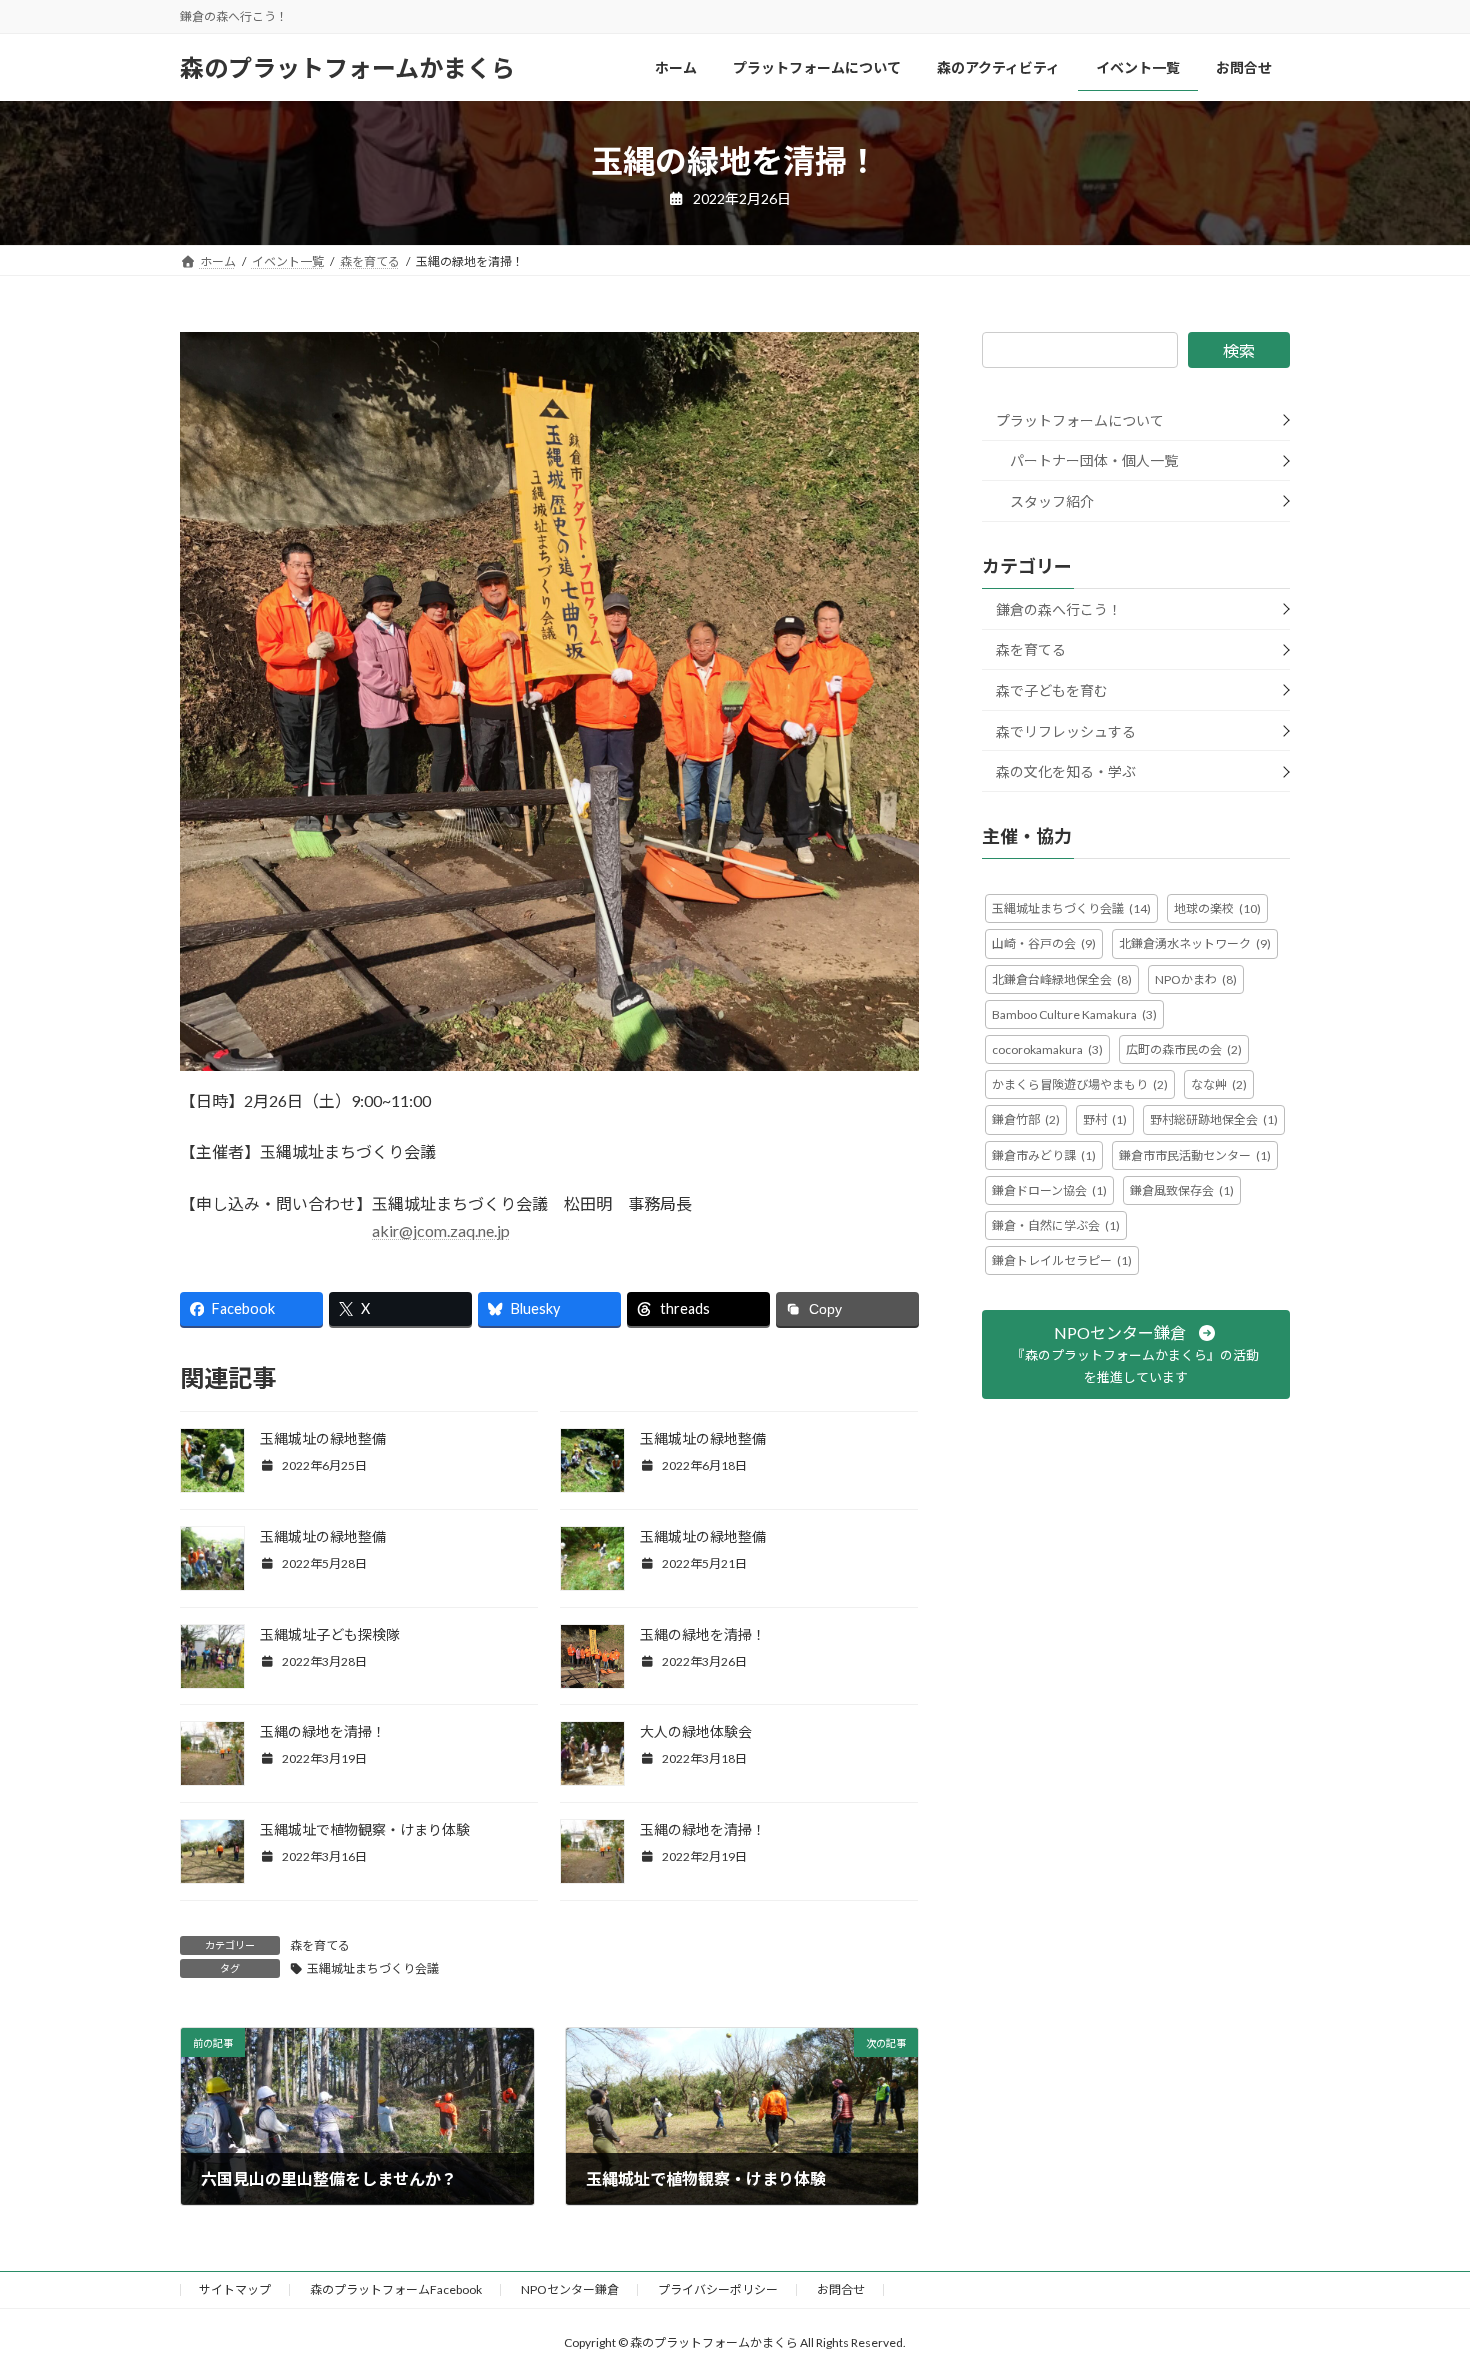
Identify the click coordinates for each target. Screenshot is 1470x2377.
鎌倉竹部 (1026, 1119)
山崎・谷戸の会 (1044, 943)
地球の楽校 (1217, 908)
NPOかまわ (1196, 979)
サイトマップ (235, 2289)
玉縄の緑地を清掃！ (703, 1634)
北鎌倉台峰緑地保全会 (1062, 979)
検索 (1239, 350)
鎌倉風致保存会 (1182, 1190)
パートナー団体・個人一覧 (1094, 460)
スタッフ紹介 (1052, 501)
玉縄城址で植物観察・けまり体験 (365, 1829)
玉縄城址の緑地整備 (323, 1438)
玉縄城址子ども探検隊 (330, 1634)
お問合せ (841, 2289)
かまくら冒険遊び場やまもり (1080, 1084)
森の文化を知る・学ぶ (1066, 771)
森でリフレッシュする (1066, 731)
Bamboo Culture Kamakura (1074, 1014)
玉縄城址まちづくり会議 (373, 1968)
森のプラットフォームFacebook (396, 2289)
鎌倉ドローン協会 (1049, 1190)
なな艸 (1219, 1084)
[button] (1136, 1354)
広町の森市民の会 (1184, 1049)
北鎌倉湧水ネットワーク (1195, 943)
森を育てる (320, 1945)
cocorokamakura (1047, 1049)
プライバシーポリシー (718, 2289)
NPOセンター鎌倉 (570, 2289)
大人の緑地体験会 (696, 1731)
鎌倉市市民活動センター (1195, 1155)
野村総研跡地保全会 (1214, 1119)
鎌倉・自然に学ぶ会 (1056, 1225)
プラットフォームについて (1080, 420)
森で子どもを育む (1052, 690)
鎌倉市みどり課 (1044, 1155)
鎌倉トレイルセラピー (1062, 1260)
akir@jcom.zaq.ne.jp (441, 1230)
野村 (1105, 1119)
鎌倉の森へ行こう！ (1059, 609)
